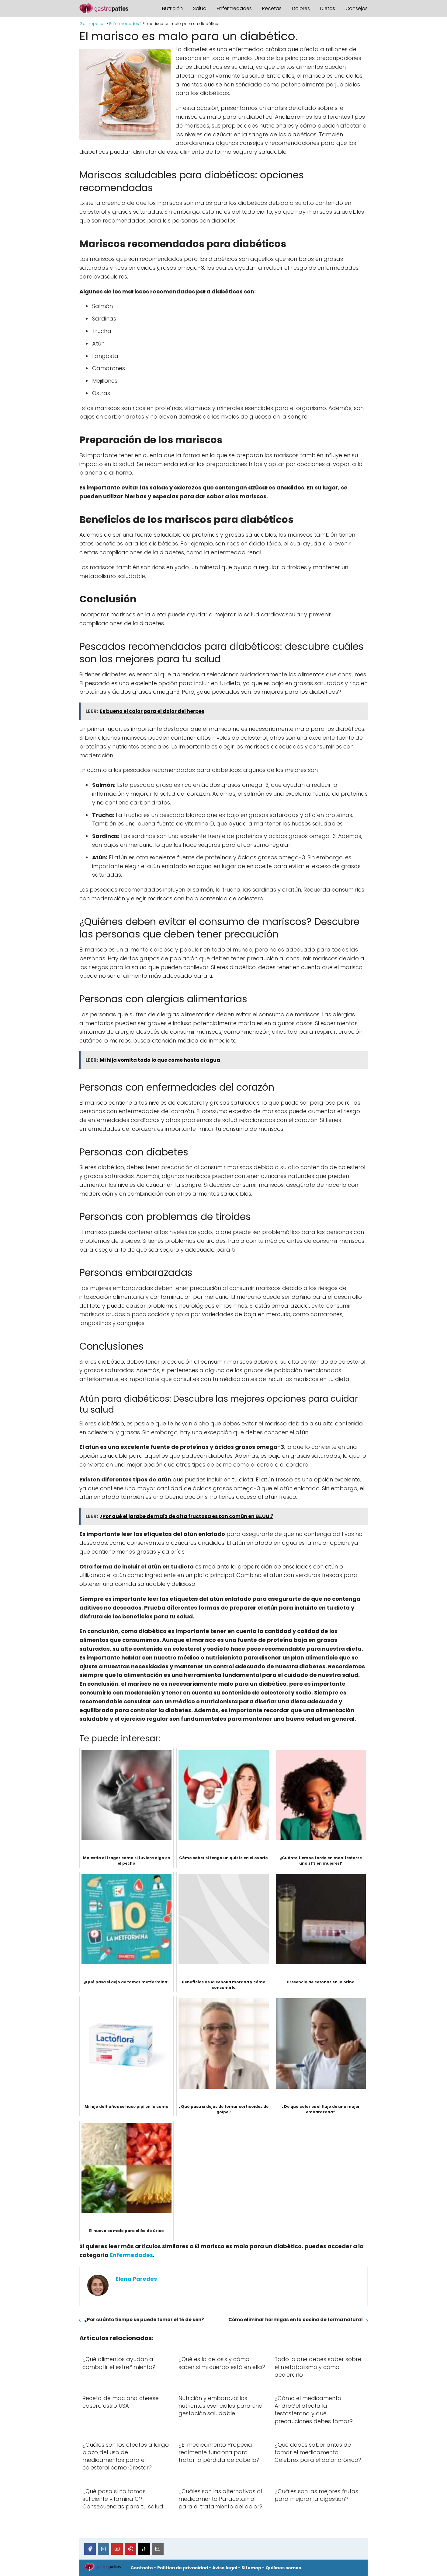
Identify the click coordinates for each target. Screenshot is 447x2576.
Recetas (272, 8)
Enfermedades (234, 8)
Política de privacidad (183, 2568)
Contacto (142, 2568)
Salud (200, 8)
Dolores (301, 8)
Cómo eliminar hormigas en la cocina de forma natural (296, 2320)
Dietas (328, 8)
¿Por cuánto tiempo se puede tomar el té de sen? (144, 2320)
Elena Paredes (136, 2279)
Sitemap (251, 2568)
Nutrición (172, 8)
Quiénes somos (283, 2568)
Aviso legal (225, 2568)
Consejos (357, 8)
